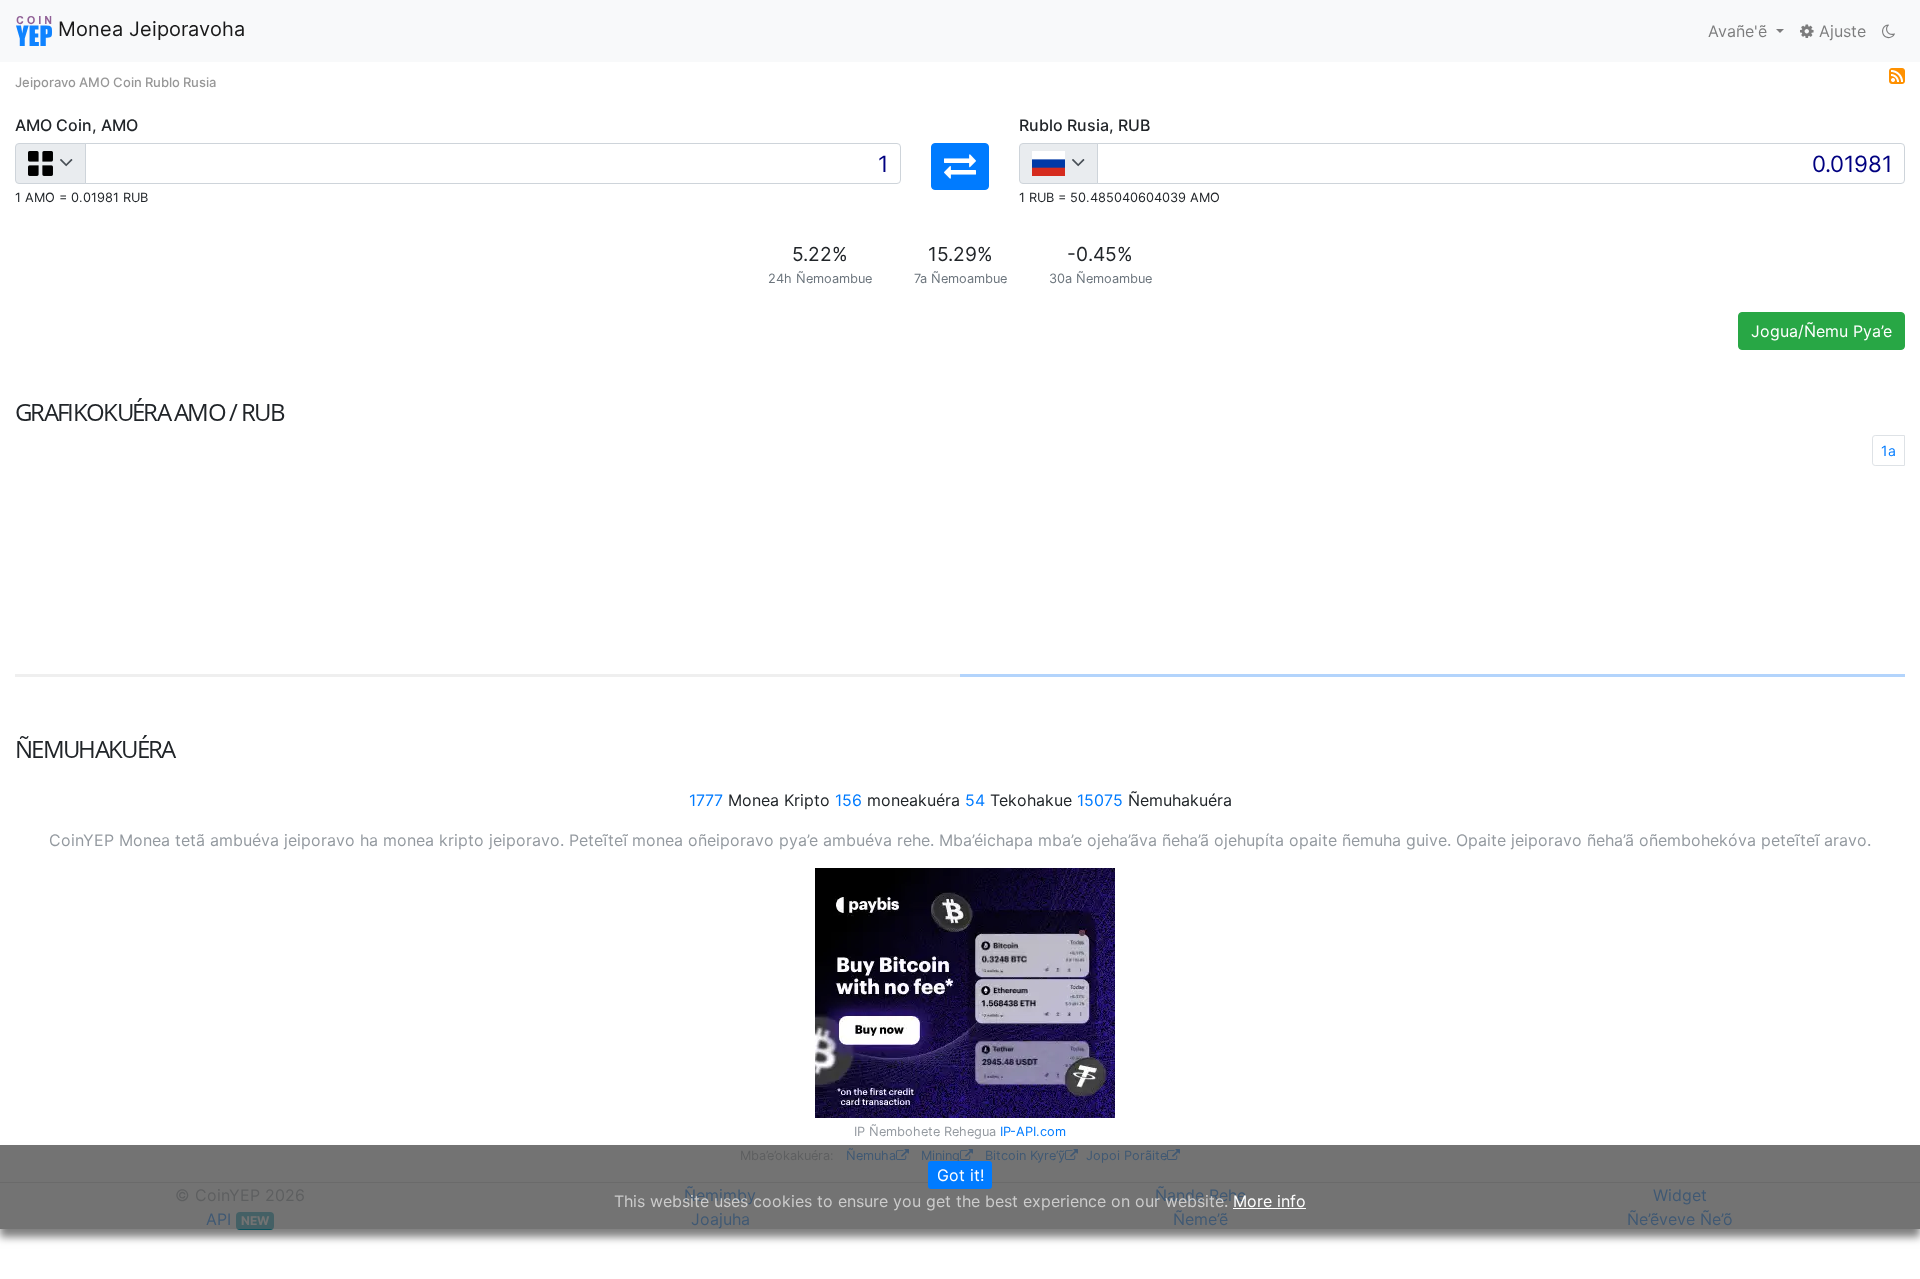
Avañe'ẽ (1740, 31)
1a (1888, 450)
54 (975, 800)
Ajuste (1840, 31)
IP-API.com (1033, 1131)
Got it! (960, 1175)
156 (848, 800)
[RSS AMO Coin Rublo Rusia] (1897, 74)
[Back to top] (1876, 1236)
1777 (706, 800)
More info (1269, 1201)
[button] (960, 166)
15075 (1100, 800)
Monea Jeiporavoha (148, 29)
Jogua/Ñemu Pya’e (1821, 331)
